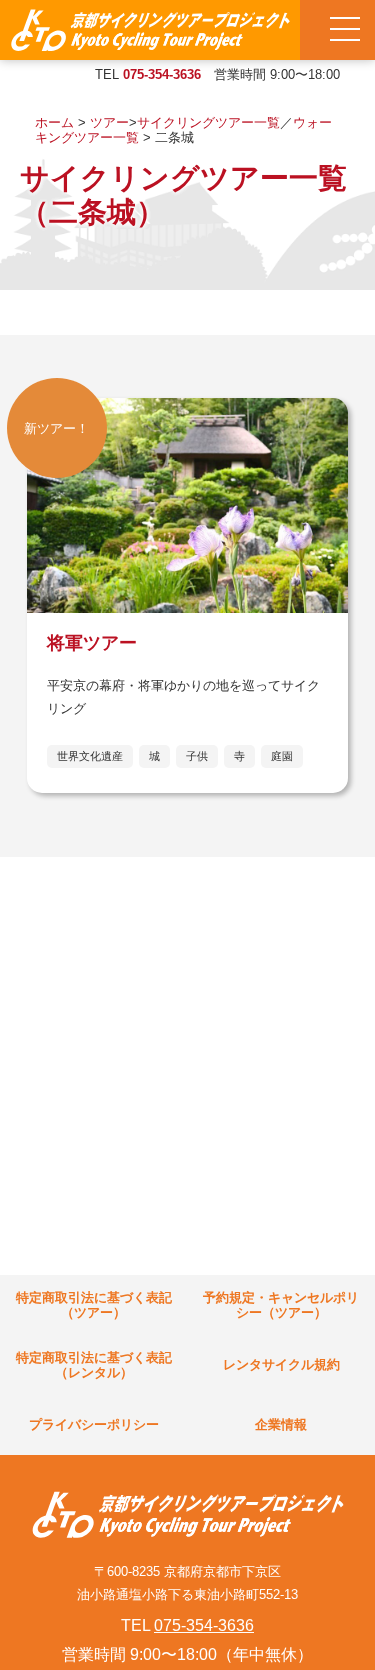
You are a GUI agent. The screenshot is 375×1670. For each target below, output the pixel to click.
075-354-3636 (162, 74)
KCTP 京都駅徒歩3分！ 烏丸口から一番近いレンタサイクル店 (150, 30)
